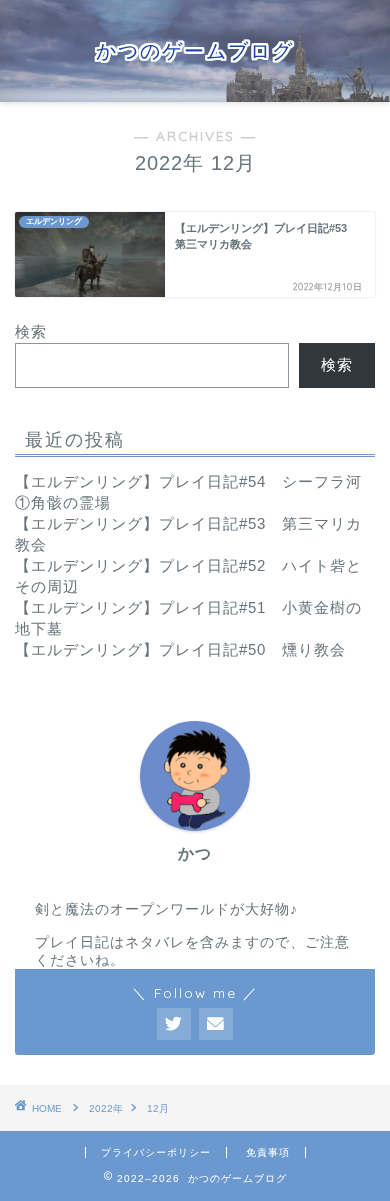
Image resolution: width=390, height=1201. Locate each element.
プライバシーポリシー (156, 1152)
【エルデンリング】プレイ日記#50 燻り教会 (180, 649)
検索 (31, 331)
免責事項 (268, 1152)
